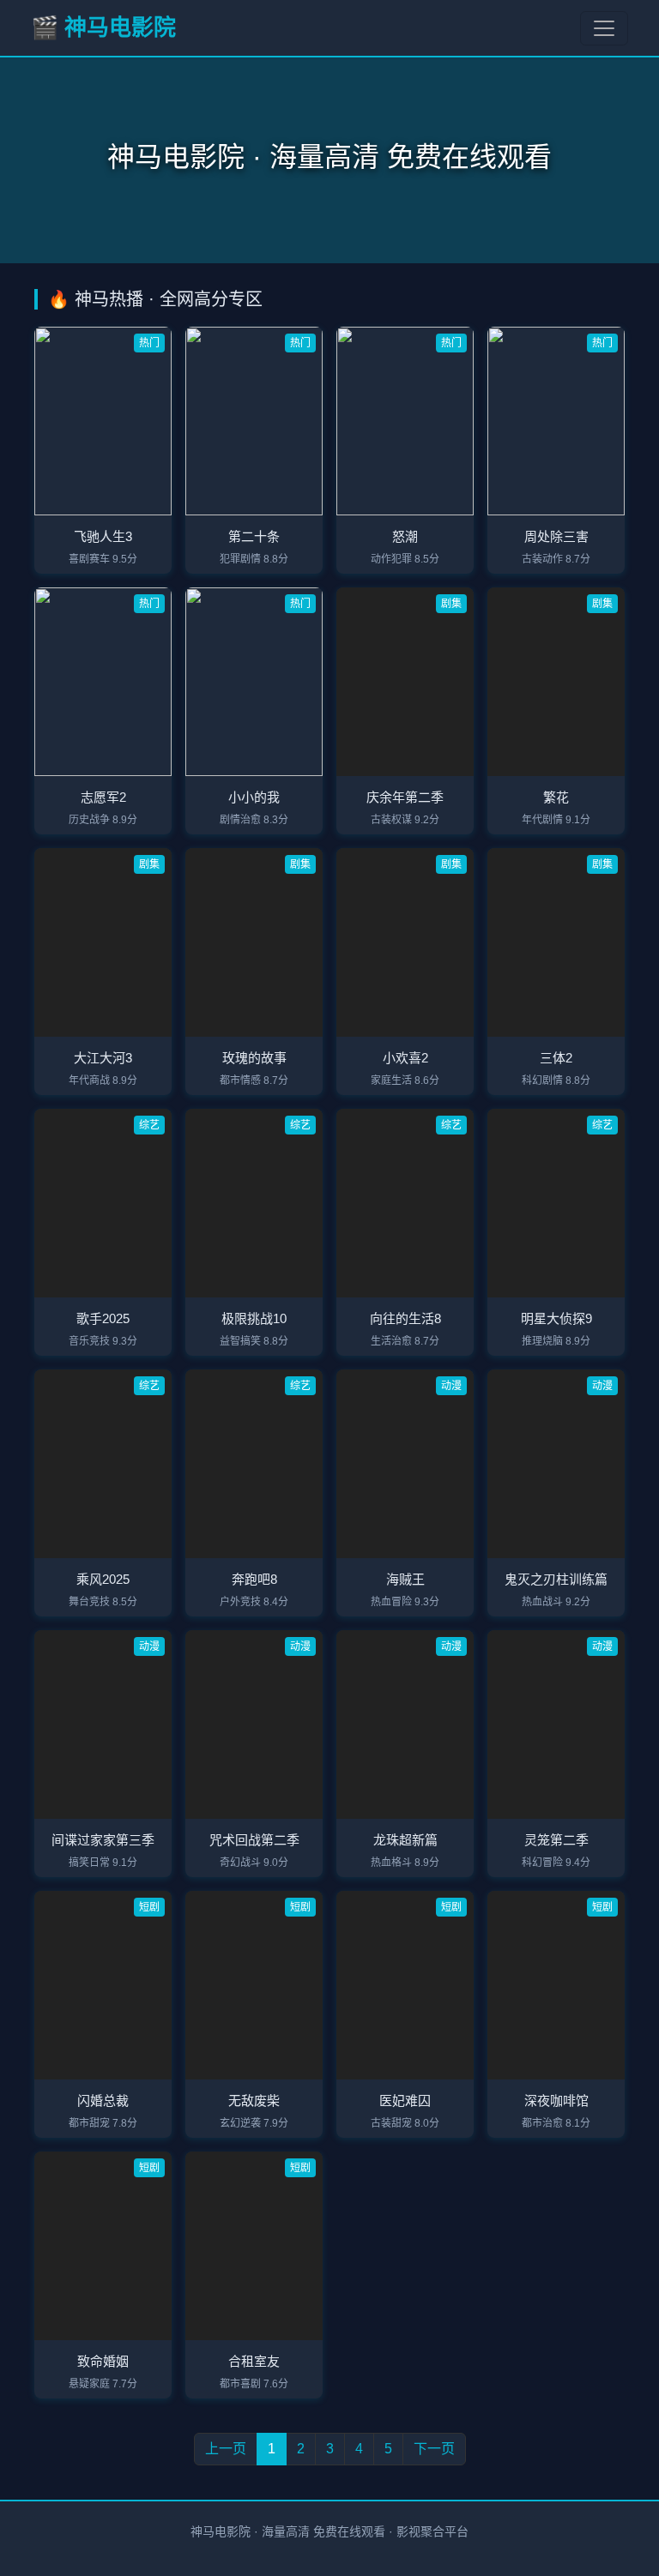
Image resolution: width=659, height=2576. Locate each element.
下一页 (434, 2449)
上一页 (226, 2449)
